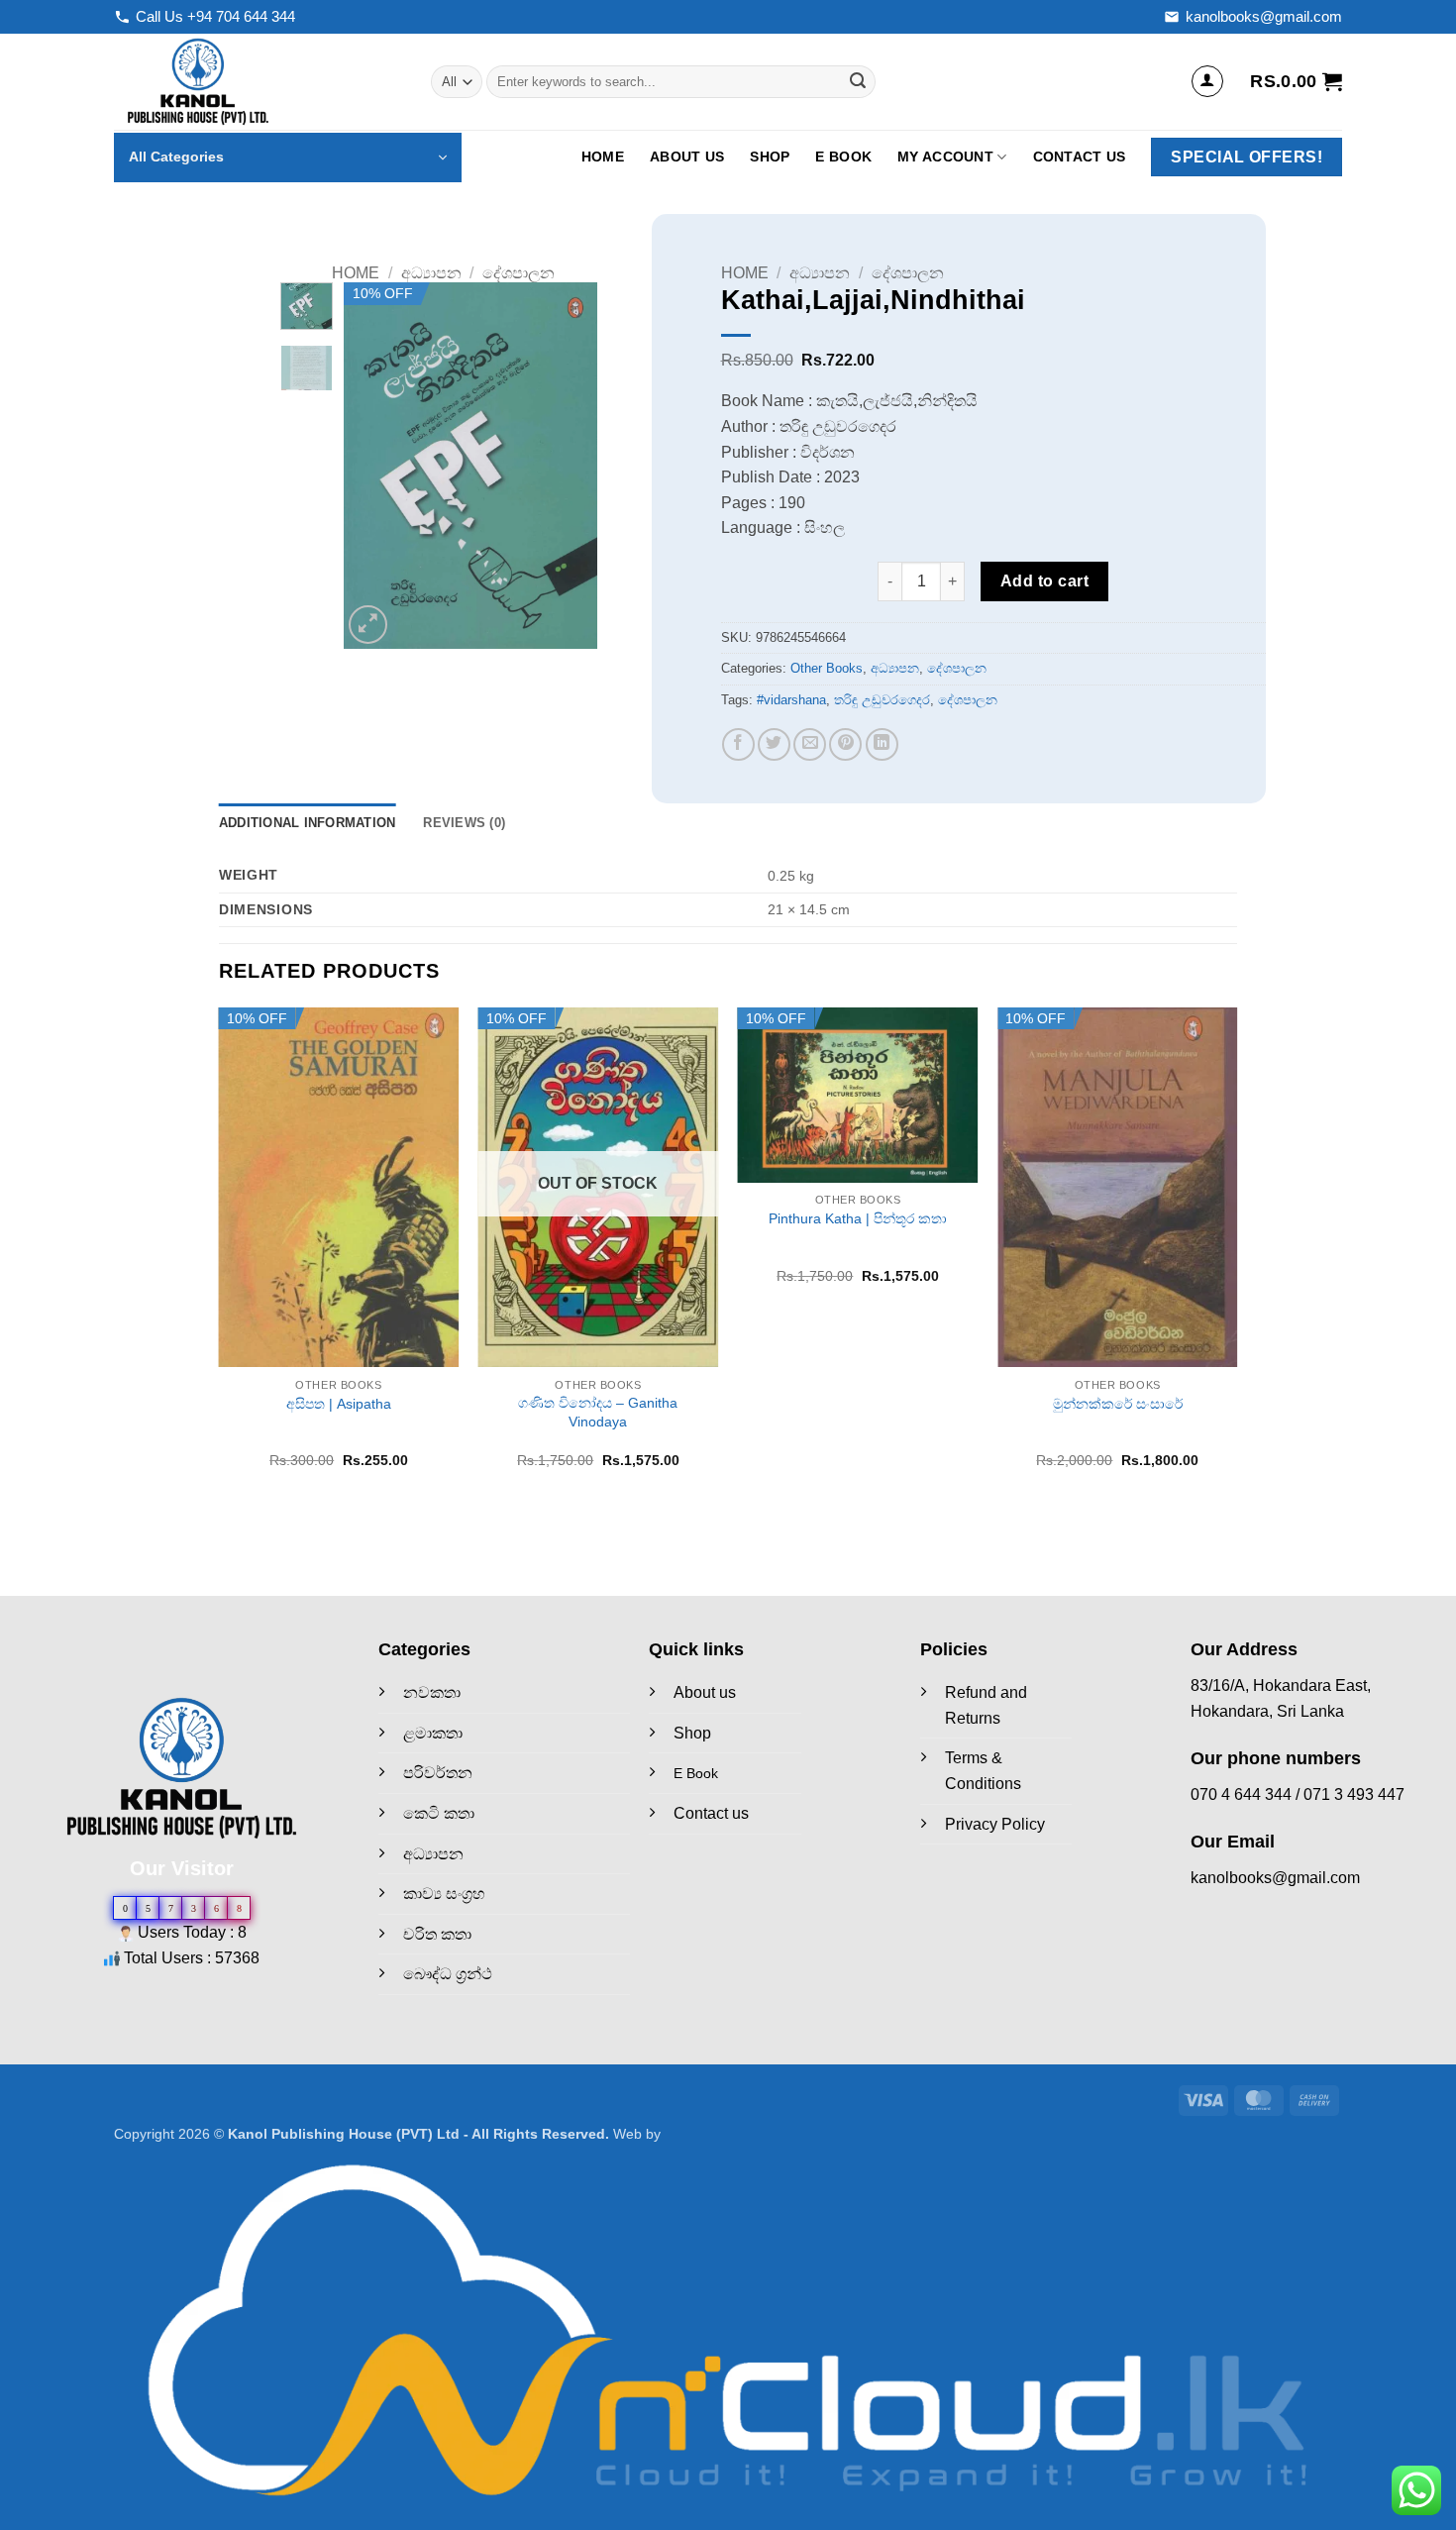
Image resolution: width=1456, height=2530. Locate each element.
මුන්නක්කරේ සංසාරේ (1118, 1404)
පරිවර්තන (438, 1773)
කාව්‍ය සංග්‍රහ (444, 1894)
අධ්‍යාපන (431, 273)
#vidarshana (791, 700)
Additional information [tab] (308, 823)
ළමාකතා (433, 1733)
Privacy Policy (995, 1824)
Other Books (827, 668)
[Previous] (374, 466)
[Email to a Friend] (810, 744)
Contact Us (1080, 157)
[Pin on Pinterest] (845, 744)
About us (705, 1692)
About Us (687, 157)
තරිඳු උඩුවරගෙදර (882, 700)
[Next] (567, 466)
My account (945, 157)
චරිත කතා (437, 1934)
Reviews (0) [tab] (464, 823)
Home (603, 157)
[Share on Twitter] (774, 744)
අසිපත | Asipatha (339, 1404)
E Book (843, 157)
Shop (770, 157)
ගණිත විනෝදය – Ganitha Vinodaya (598, 1412)
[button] (1207, 81)
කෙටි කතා (439, 1813)
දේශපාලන (519, 273)
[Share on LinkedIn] (882, 744)
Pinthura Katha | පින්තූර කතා (858, 1218)
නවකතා (432, 1692)
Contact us (711, 1813)
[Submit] (858, 82)
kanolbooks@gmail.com (1264, 16)
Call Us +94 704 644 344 (215, 16)
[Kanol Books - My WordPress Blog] (258, 82)
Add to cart (1044, 581)
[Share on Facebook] (738, 744)
